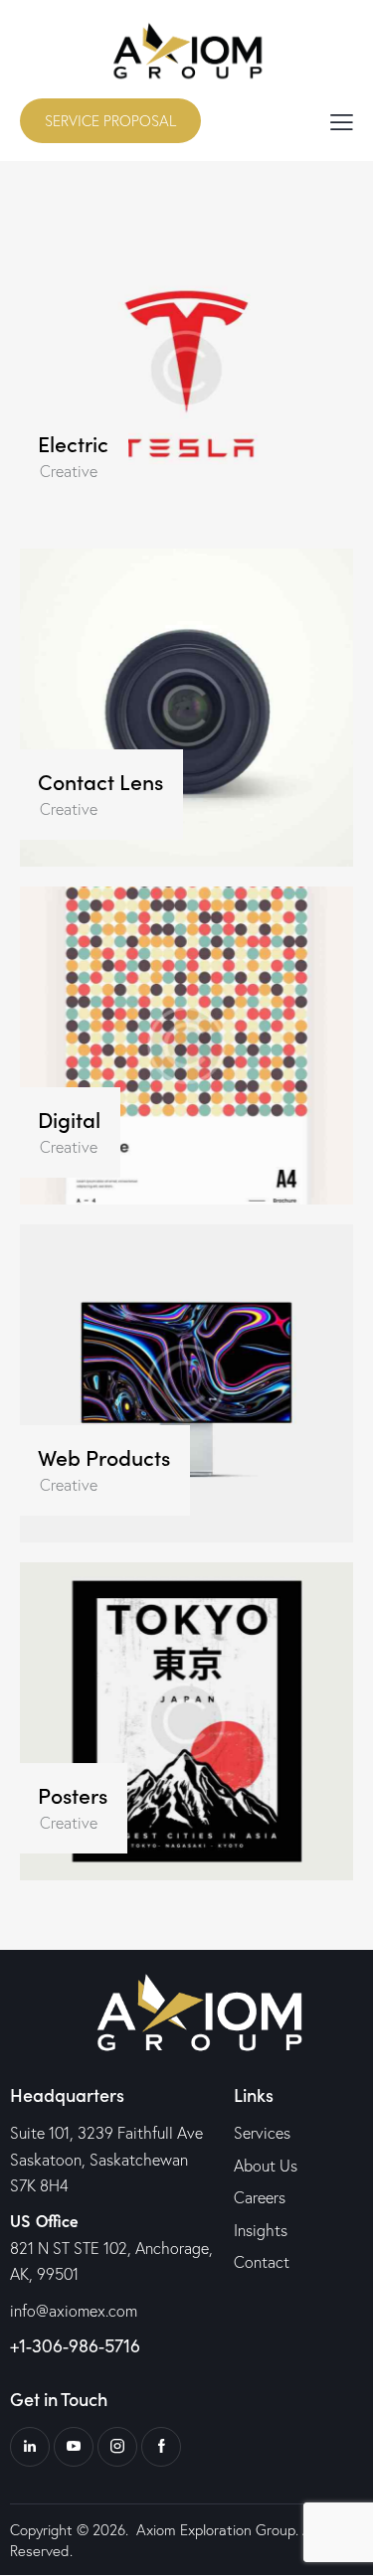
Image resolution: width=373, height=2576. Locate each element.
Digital (69, 1120)
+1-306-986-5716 (75, 2345)
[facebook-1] (161, 2447)
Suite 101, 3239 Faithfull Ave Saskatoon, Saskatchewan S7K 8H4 (106, 2159)
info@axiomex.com (74, 2311)
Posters (73, 1796)
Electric (73, 444)
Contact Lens (100, 782)
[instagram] (117, 2447)
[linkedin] (30, 2447)
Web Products (104, 1458)
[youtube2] (74, 2447)
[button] (342, 120)
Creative (69, 471)
